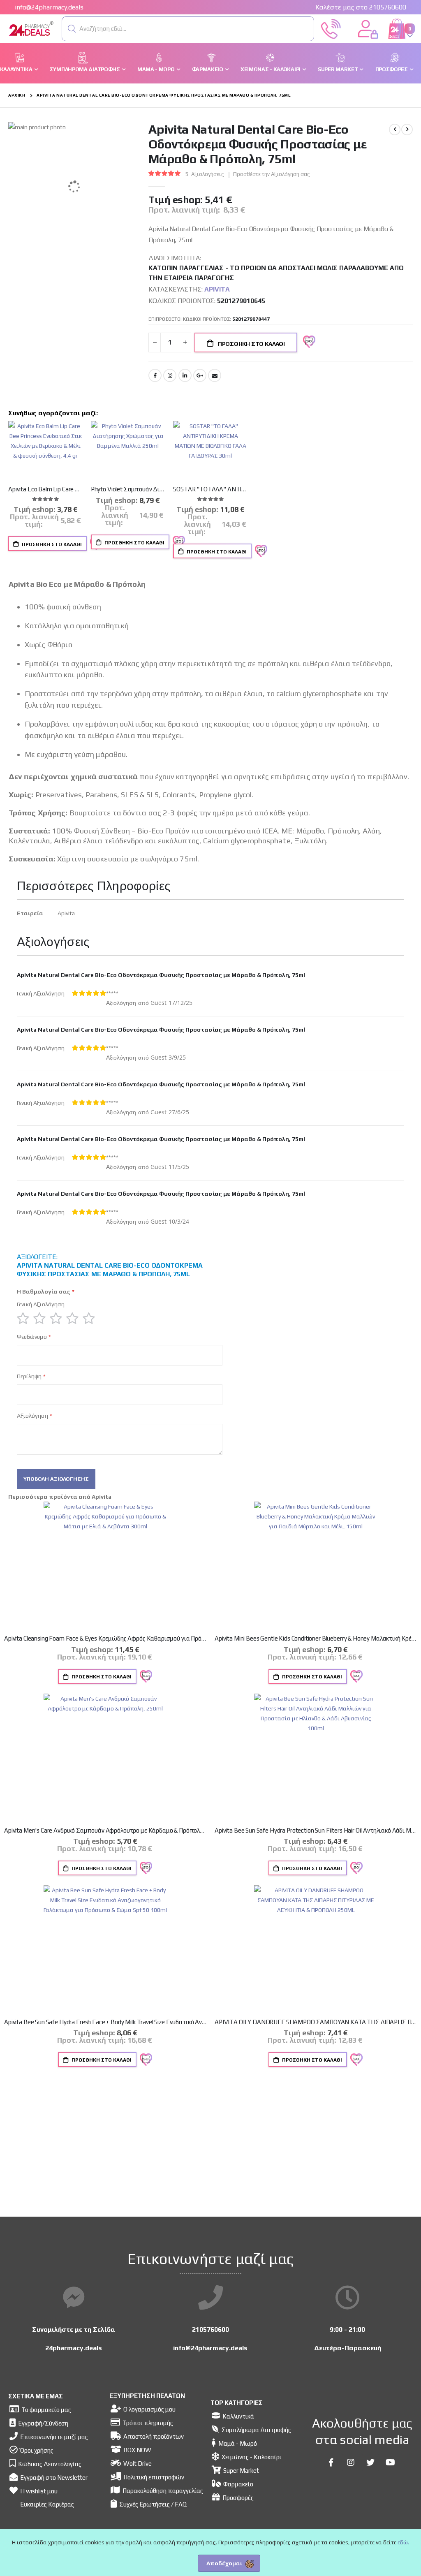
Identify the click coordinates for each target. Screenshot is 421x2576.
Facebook (155, 375)
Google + (200, 375)
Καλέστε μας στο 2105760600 (361, 7)
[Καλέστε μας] (331, 28)
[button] (72, 29)
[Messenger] (74, 2298)
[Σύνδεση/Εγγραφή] (368, 28)
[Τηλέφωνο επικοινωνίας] (210, 2298)
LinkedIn (185, 375)
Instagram (170, 375)
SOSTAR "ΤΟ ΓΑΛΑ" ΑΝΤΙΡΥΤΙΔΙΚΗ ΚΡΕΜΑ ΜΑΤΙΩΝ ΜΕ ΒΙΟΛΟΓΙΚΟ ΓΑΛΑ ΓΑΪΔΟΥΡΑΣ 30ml (210, 489)
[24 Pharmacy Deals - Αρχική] (54, 29)
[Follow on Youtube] (390, 2463)
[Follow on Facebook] (331, 2463)
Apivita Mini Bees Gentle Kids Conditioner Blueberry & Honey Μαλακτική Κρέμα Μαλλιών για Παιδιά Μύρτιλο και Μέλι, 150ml (316, 1638)
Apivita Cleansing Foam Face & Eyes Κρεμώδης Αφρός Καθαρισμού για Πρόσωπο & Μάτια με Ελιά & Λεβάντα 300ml (105, 1638)
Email (215, 375)
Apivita (217, 289)
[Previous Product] (395, 130)
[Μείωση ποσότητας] (155, 343)
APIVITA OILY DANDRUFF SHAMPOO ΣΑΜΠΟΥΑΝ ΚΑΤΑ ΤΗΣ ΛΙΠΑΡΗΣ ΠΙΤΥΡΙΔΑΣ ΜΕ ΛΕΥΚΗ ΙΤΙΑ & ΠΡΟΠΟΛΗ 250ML (316, 2022)
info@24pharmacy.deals (49, 7)
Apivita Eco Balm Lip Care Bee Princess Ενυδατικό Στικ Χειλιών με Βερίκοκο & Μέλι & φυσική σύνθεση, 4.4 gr (45, 489)
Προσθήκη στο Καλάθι (51, 544)
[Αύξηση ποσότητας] (185, 343)
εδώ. (403, 2542)
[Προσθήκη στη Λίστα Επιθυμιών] (260, 551)
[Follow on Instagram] (351, 2463)
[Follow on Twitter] (370, 2463)
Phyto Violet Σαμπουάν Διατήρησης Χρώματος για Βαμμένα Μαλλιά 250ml (128, 489)
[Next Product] (407, 130)
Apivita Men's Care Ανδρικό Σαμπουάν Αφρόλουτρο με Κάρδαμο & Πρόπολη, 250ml (105, 1830)
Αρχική (17, 95)
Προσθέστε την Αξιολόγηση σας (272, 174)
